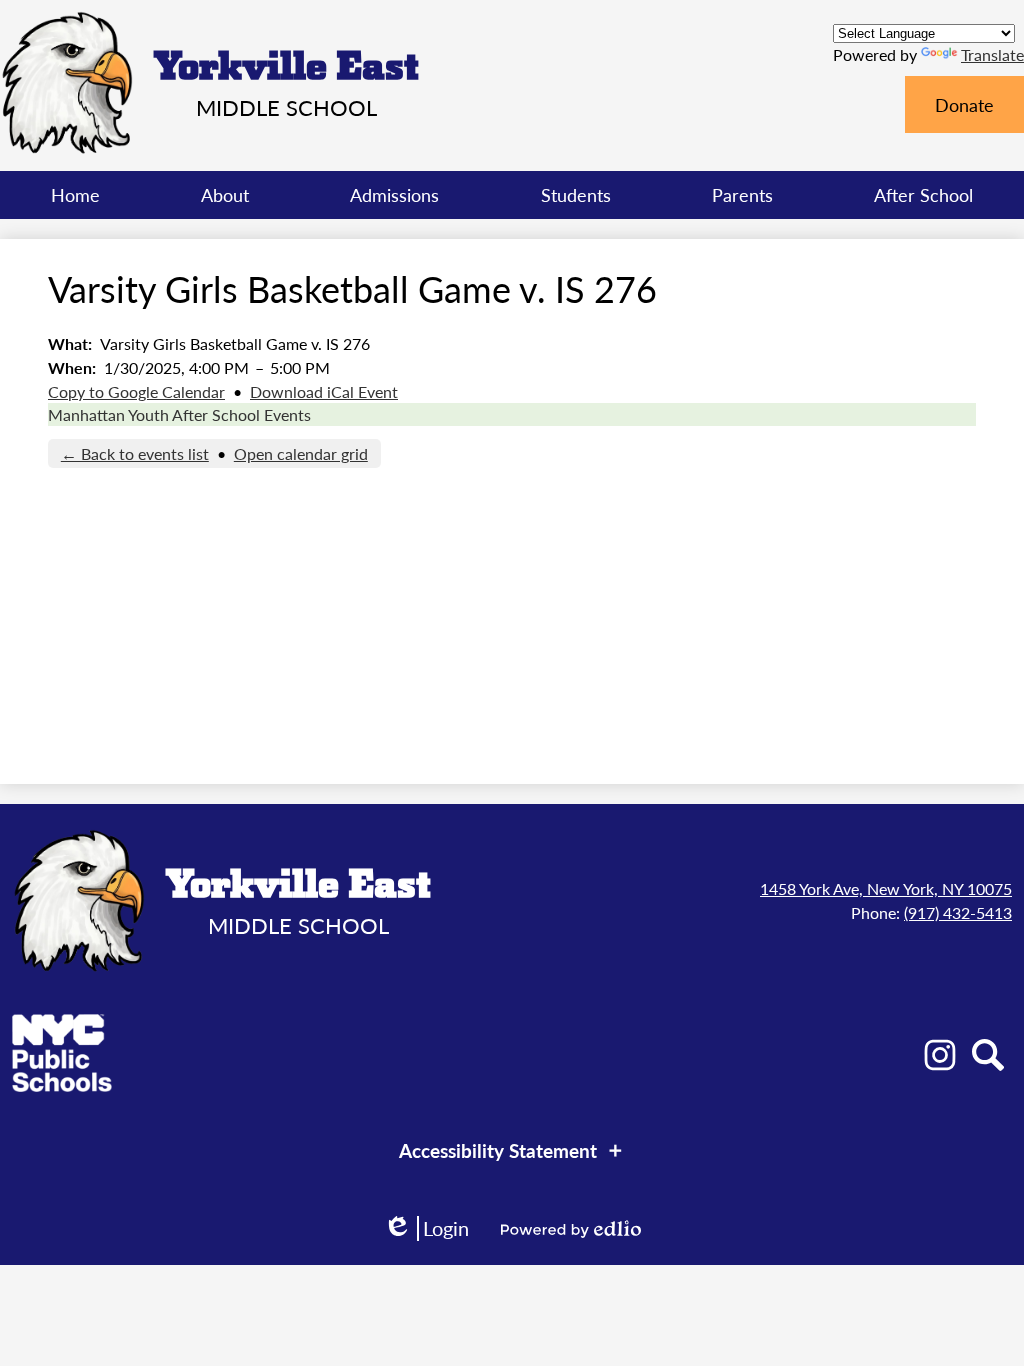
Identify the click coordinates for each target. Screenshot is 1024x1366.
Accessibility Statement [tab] (498, 1150)
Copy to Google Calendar (136, 391)
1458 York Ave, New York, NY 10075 (886, 888)
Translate (992, 54)
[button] (225, 195)
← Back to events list (135, 453)
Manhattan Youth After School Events (179, 414)
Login (426, 1228)
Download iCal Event (324, 391)
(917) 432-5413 (958, 912)
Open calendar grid (301, 453)
